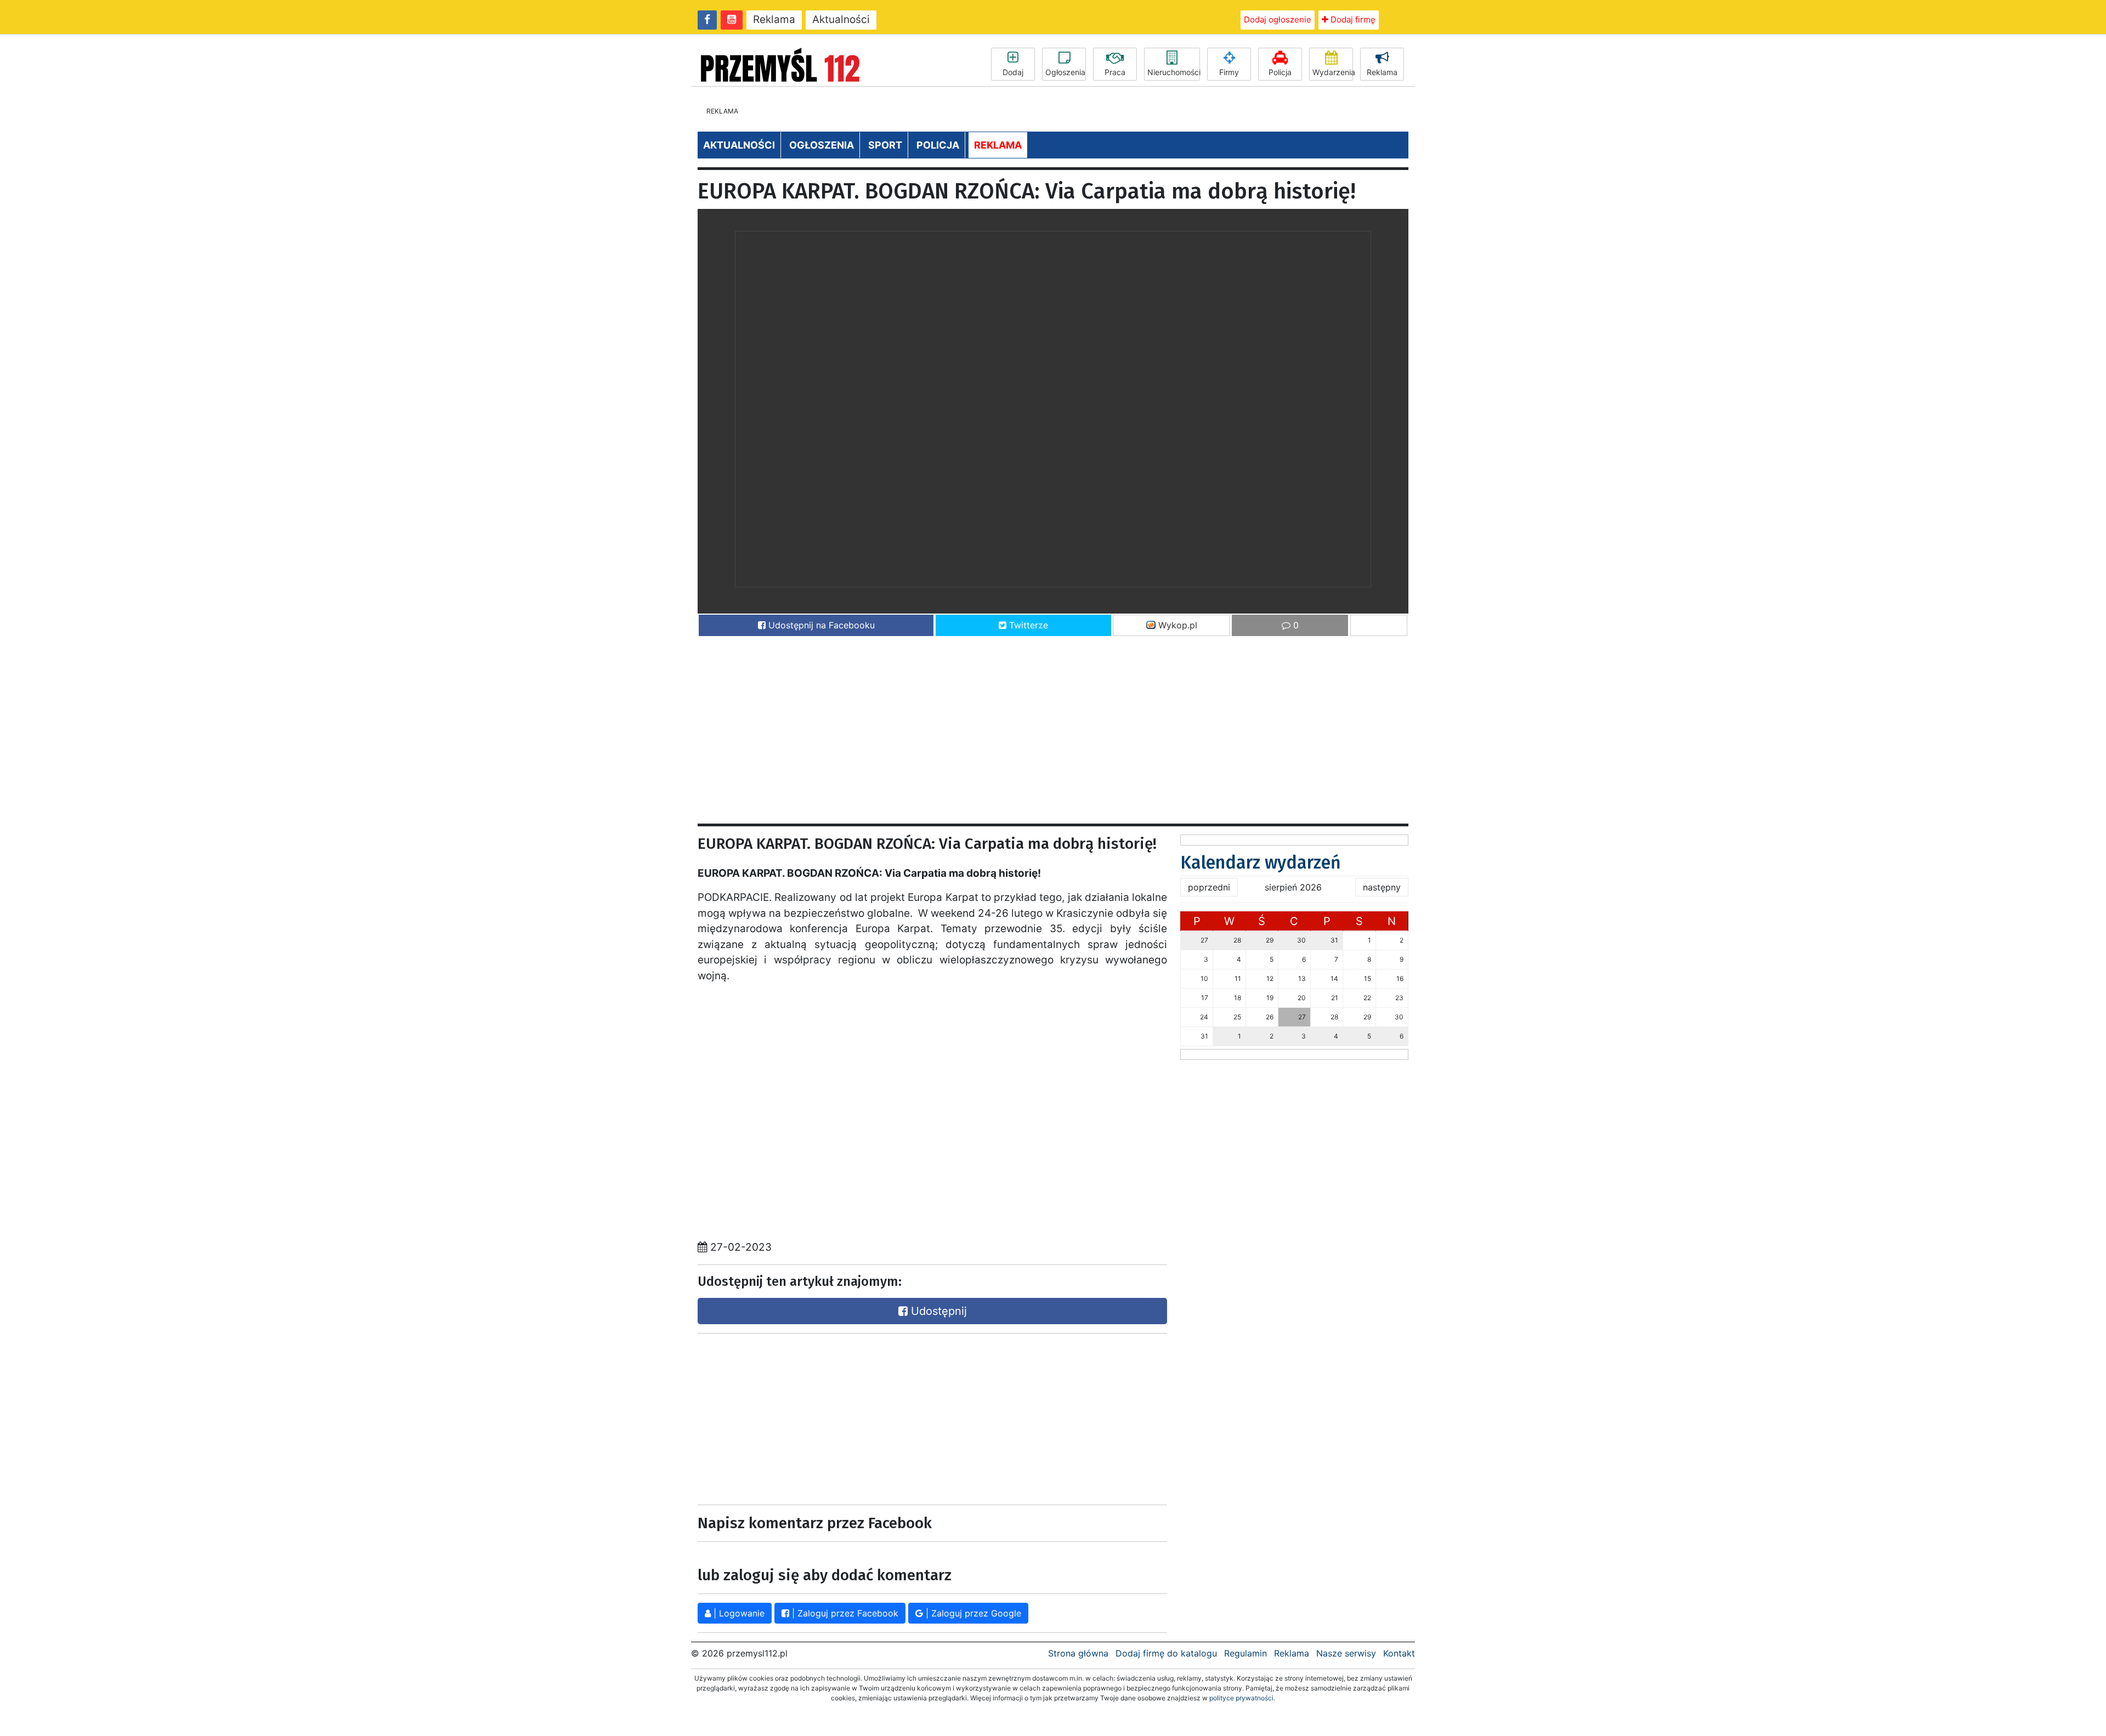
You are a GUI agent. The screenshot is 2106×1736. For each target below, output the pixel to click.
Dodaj (1013, 72)
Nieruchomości (1174, 72)
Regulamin (1246, 1653)
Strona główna (1078, 1653)
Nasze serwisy (1346, 1653)
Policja (1280, 72)
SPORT (885, 145)
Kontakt (1399, 1653)
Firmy (1229, 72)
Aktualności (841, 19)
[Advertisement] (1027, 725)
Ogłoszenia (1065, 72)
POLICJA (938, 145)
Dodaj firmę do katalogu (1166, 1653)
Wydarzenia (1333, 72)
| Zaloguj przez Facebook (844, 1613)
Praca (1115, 72)
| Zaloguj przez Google (972, 1613)
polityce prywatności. (1242, 1698)
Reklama (774, 19)
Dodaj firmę (1352, 19)
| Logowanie (738, 1613)
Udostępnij (937, 1311)
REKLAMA (998, 145)
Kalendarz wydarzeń (1261, 863)
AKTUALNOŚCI (739, 145)
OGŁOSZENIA (822, 145)
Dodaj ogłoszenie (1278, 19)
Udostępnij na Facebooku (820, 625)
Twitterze (1027, 625)
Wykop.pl (1176, 625)
